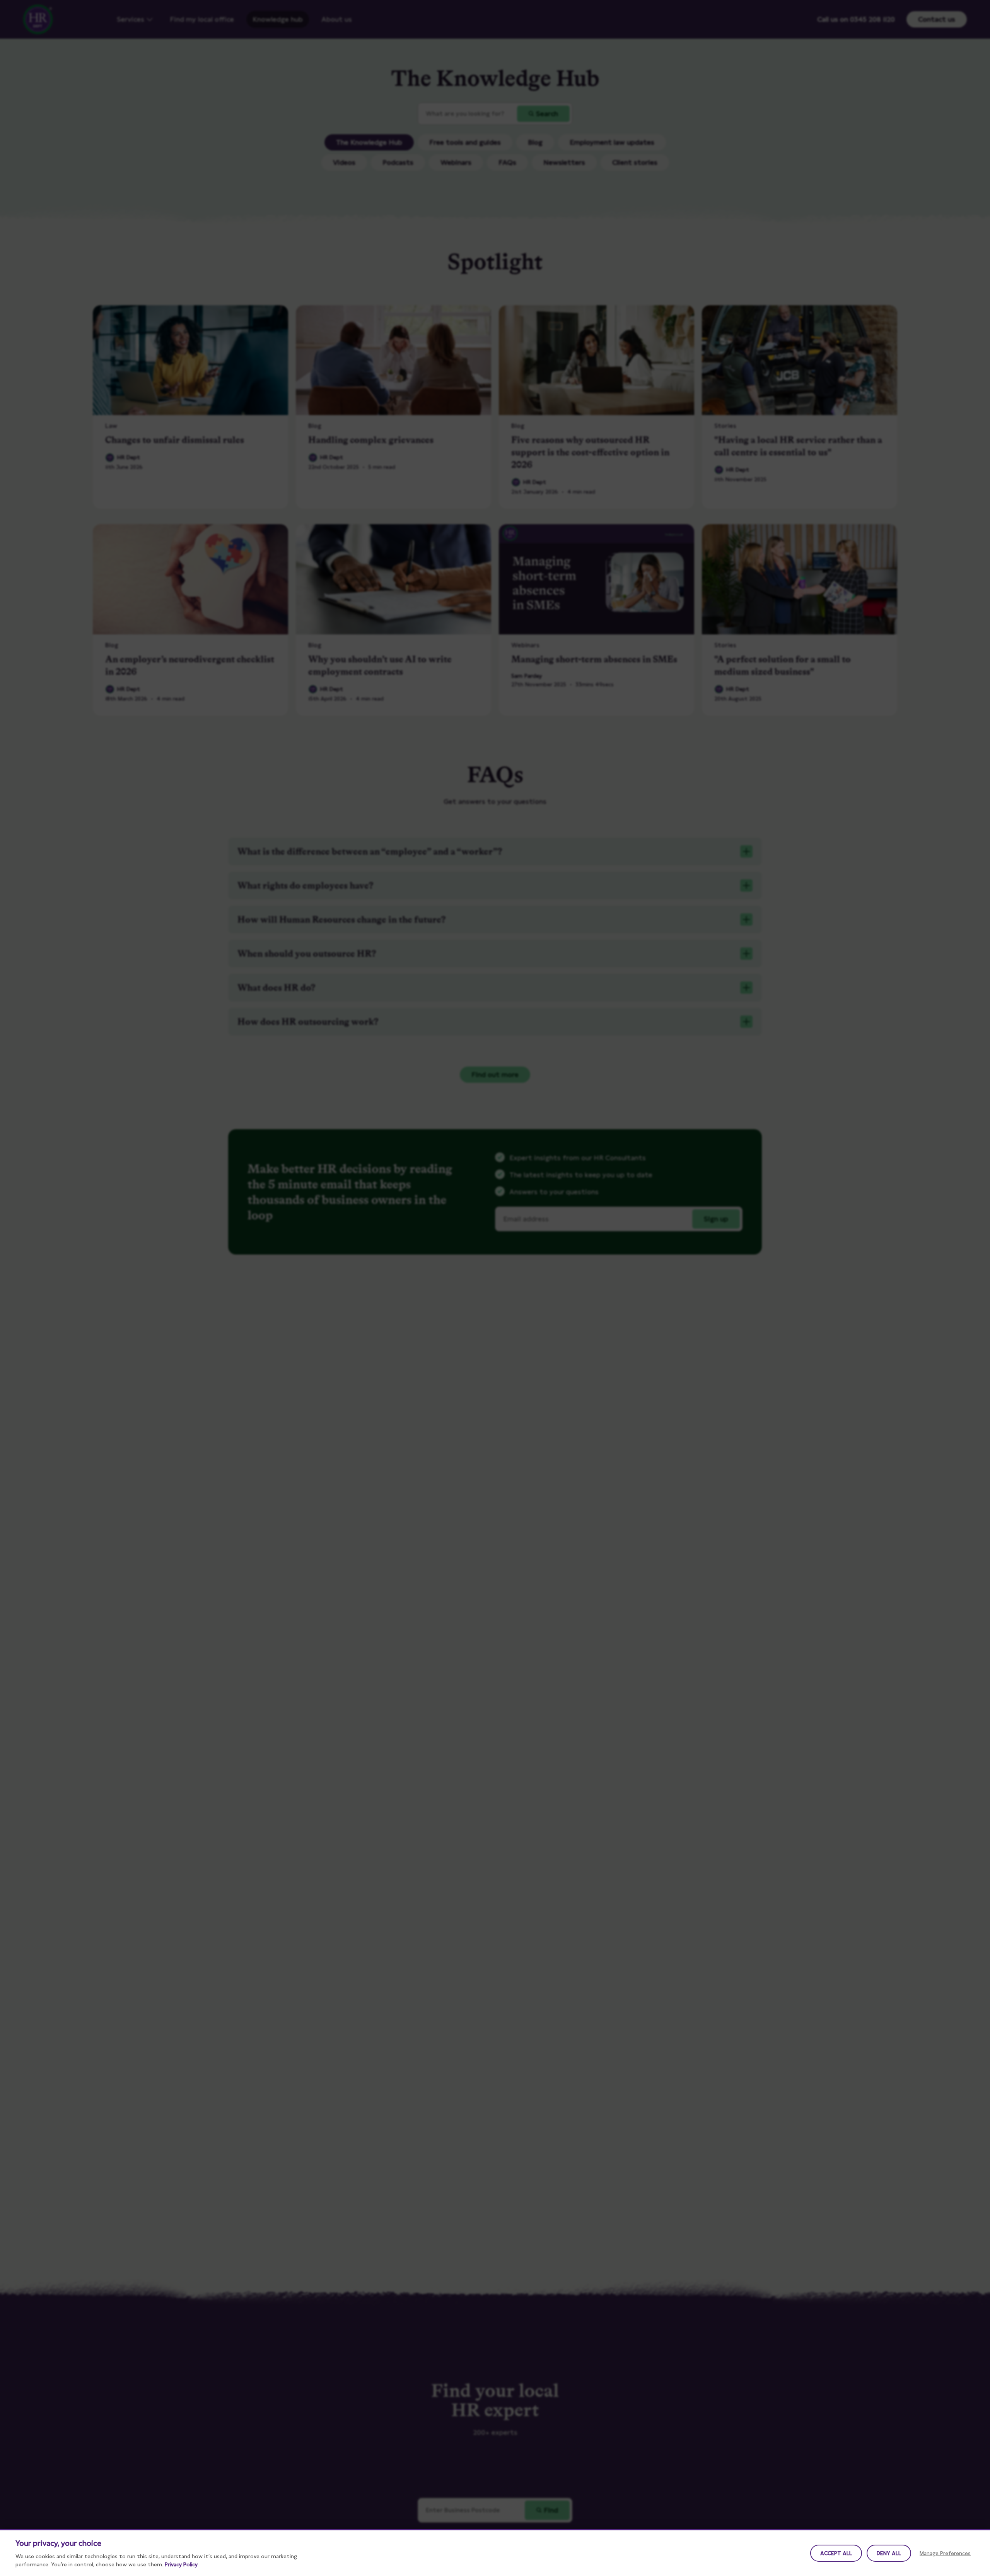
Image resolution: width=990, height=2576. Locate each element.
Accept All (836, 2553)
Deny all (889, 2553)
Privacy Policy (181, 2564)
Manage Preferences (945, 2553)
